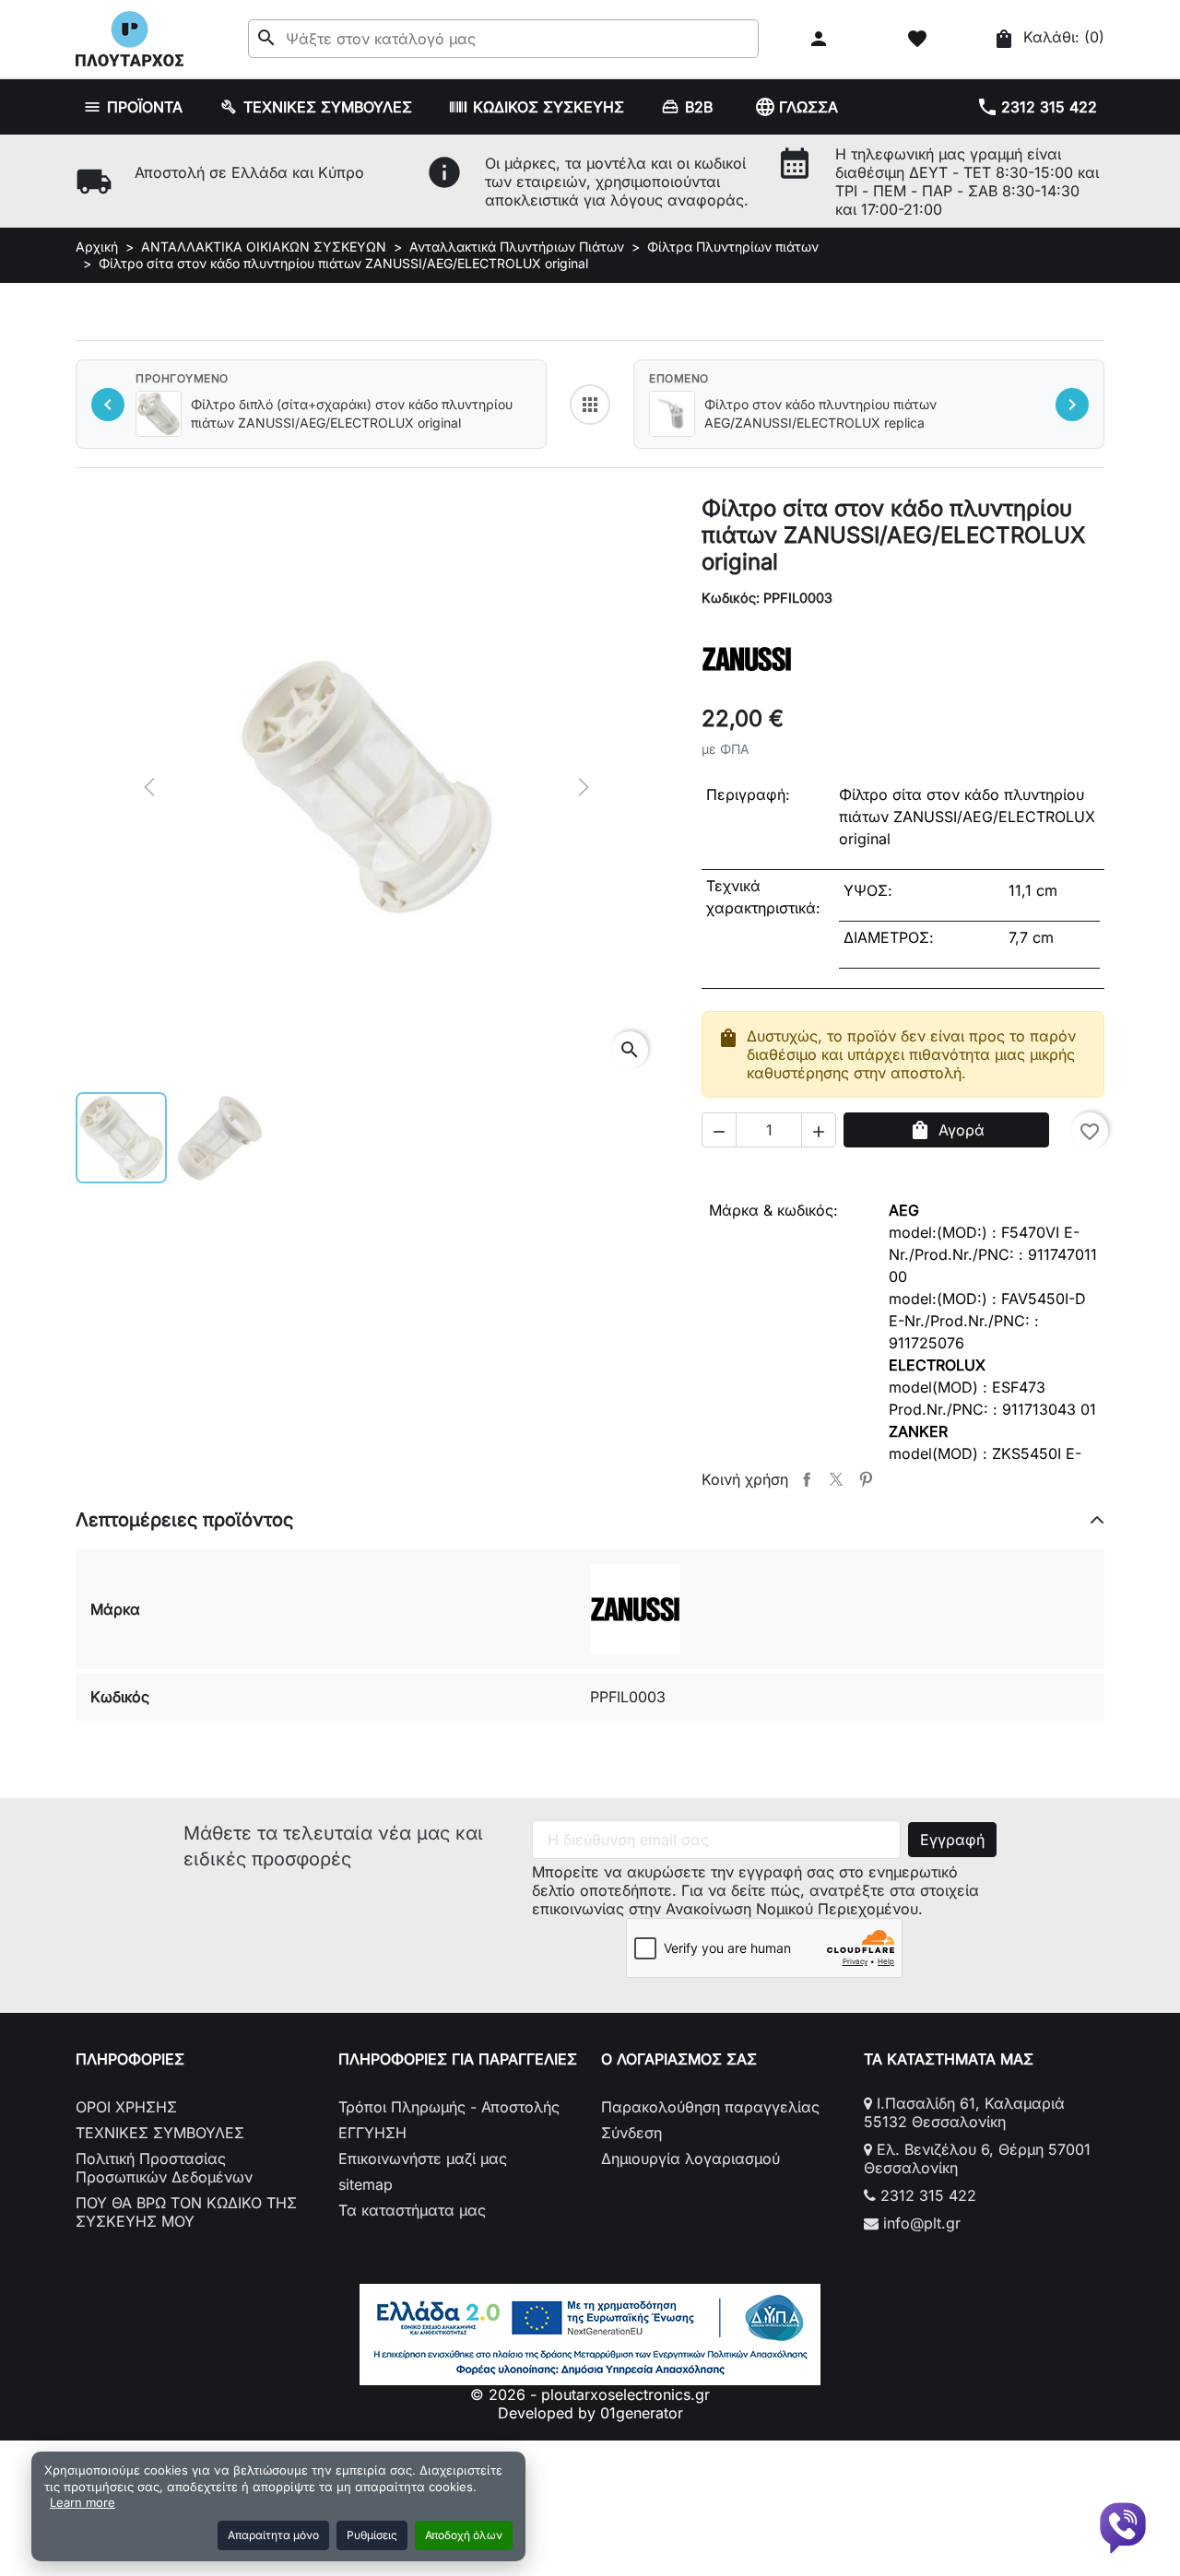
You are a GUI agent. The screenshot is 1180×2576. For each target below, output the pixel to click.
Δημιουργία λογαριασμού (690, 2158)
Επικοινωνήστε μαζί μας (423, 2158)
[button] (821, 39)
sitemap (366, 2184)
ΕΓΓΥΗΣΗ (372, 2133)
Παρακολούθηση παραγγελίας (710, 2107)
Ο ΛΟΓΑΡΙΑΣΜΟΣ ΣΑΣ (679, 2059)
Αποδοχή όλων (464, 2535)
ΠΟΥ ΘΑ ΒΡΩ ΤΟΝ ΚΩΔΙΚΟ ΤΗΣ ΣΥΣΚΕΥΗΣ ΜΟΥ (186, 2212)
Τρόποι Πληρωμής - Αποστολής (449, 2107)
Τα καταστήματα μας (412, 2210)
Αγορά (947, 1130)
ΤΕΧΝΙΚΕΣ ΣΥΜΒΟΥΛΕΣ (160, 2133)
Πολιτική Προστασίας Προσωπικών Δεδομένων (164, 2168)
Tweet (836, 1479)
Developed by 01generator (590, 2413)
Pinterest (866, 1479)
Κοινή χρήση (807, 1479)
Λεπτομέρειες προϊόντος (184, 1520)
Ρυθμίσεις (372, 2535)
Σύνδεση (631, 2133)
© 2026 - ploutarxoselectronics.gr (590, 2394)
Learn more (83, 2502)
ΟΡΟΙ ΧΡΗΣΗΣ (126, 2107)
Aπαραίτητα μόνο (273, 2535)
